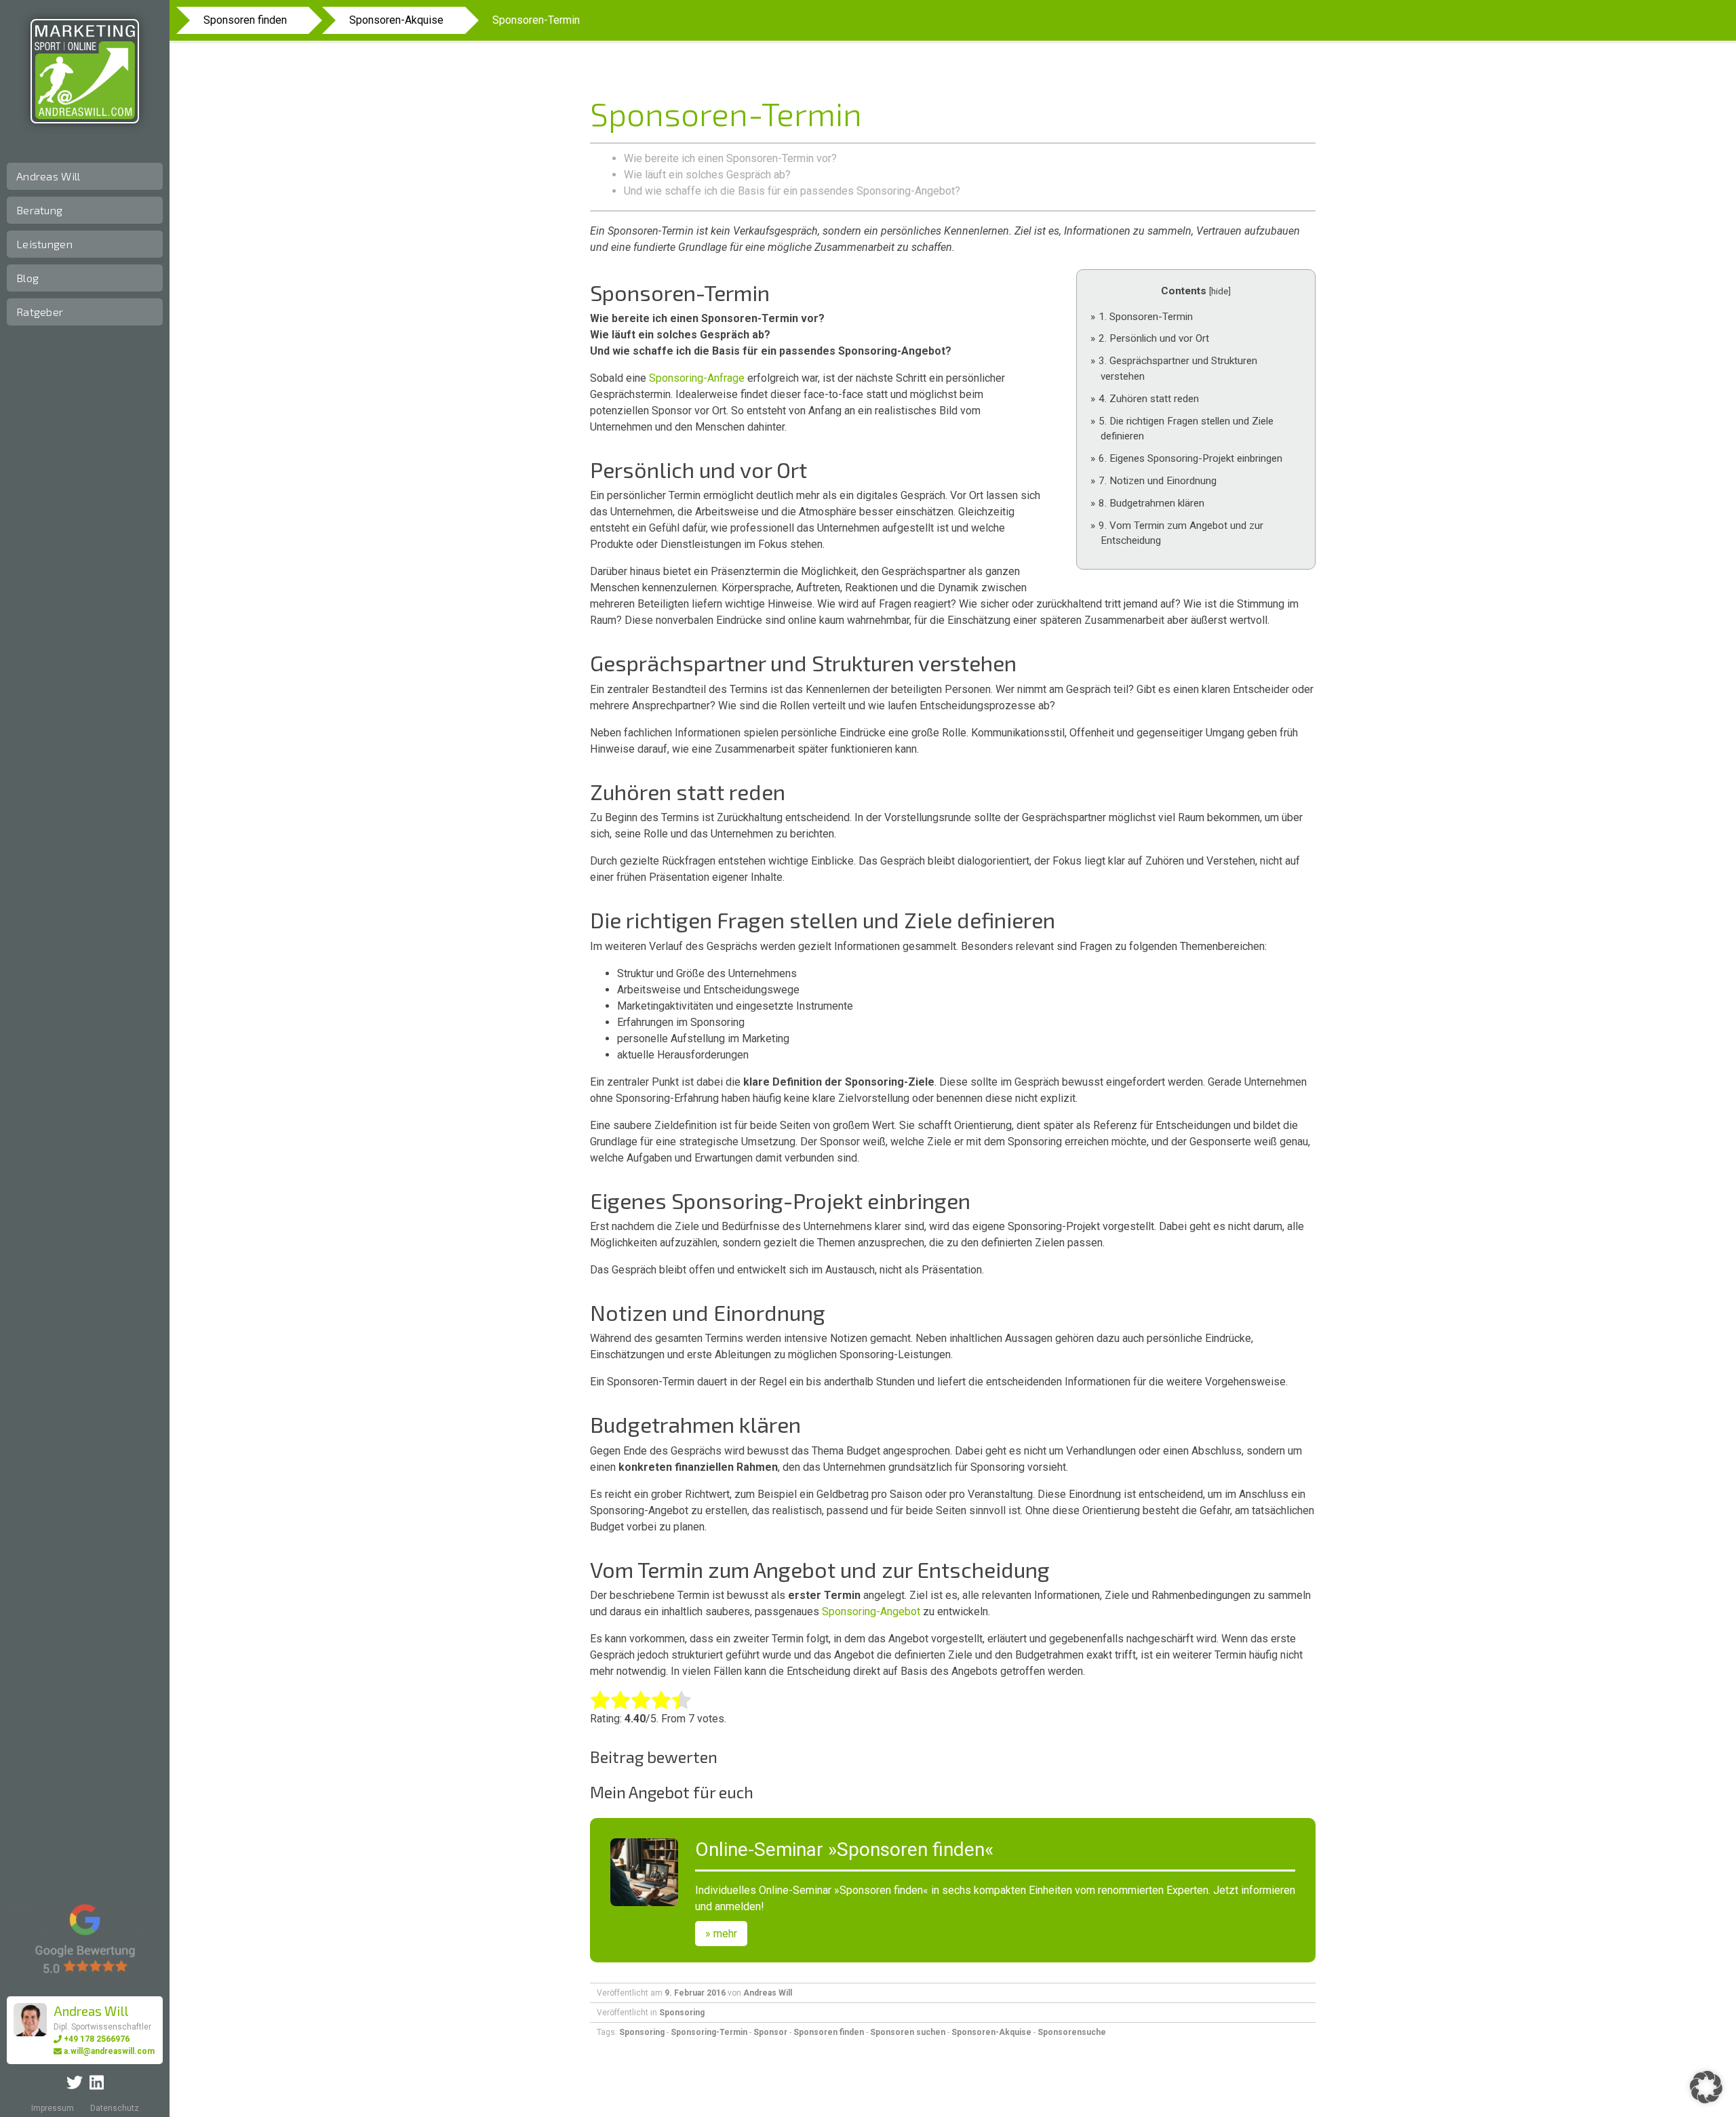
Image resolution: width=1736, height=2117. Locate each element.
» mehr (721, 1934)
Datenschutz (115, 2108)
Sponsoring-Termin (709, 2032)
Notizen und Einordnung (1158, 481)
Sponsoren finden (245, 20)
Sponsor (770, 2032)
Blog (27, 278)
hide (1220, 291)
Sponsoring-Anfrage (697, 378)
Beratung (39, 210)
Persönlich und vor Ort (1154, 338)
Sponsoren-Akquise (396, 20)
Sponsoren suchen (908, 2032)
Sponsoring (682, 2013)
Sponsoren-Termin (1146, 317)
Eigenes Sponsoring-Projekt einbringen (1190, 458)
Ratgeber (40, 312)
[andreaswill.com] (85, 71)
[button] (1706, 2087)
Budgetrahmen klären (1151, 503)
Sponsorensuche (1072, 2032)
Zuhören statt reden (1149, 399)
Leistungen (44, 244)
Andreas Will (48, 176)
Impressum (53, 2108)
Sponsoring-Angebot (871, 1611)
